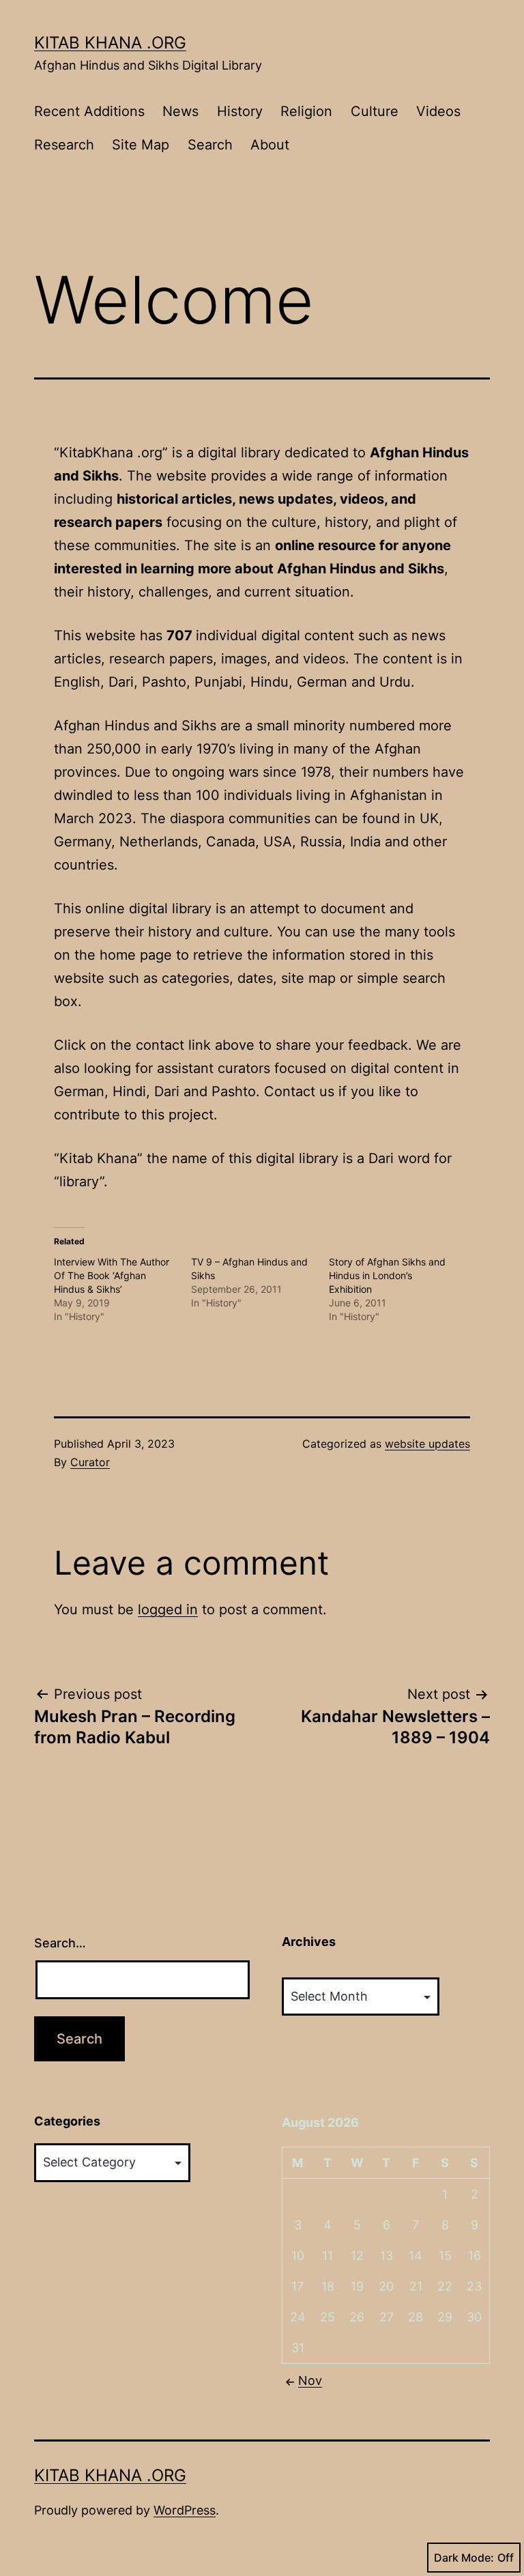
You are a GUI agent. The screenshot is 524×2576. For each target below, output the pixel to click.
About (270, 145)
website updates (427, 1444)
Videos (438, 111)
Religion (306, 111)
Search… (60, 1943)
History (240, 111)
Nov (310, 2380)
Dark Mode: (464, 2558)
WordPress (185, 2510)
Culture (375, 111)
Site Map (141, 145)
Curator (90, 1462)
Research (64, 145)
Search (210, 145)
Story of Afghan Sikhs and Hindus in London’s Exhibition (387, 1275)
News (180, 111)
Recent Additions (89, 111)
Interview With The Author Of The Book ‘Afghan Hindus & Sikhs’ (112, 1275)
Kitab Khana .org (110, 43)
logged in (168, 1609)
